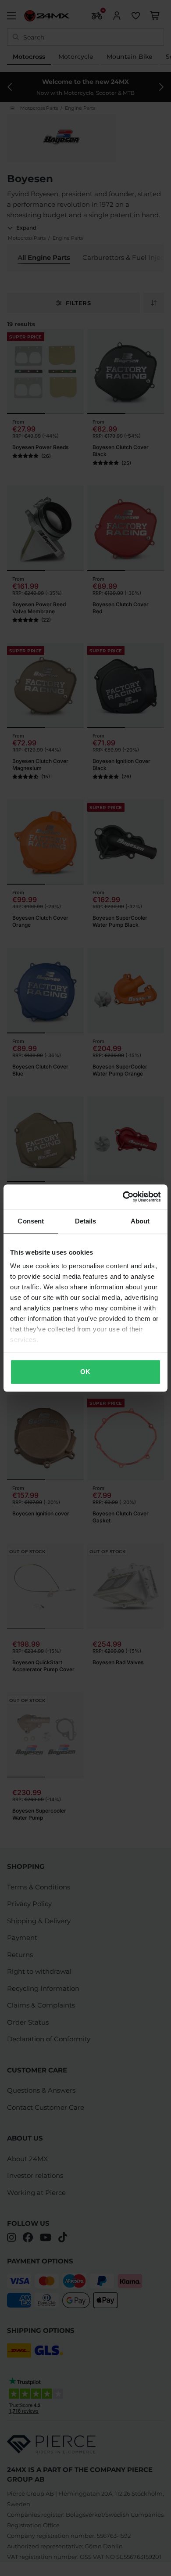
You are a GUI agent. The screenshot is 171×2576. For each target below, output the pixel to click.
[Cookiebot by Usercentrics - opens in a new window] (123, 1197)
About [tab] (140, 1221)
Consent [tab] (31, 1221)
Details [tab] (86, 1221)
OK (85, 1372)
